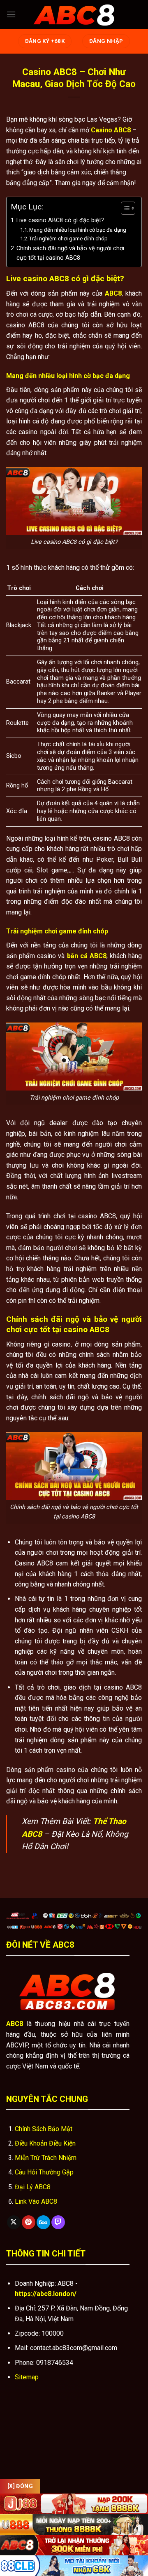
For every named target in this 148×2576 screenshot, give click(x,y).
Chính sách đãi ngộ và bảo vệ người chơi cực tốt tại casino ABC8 (70, 253)
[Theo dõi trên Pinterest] (29, 2222)
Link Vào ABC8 (36, 2201)
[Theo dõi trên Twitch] (58, 2222)
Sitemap (27, 2377)
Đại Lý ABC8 (33, 2187)
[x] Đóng (20, 2486)
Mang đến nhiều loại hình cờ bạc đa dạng (78, 230)
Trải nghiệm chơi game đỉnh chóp (68, 239)
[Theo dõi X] (14, 2222)
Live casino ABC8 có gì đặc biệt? (60, 220)
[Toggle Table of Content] (124, 208)
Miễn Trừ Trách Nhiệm (46, 2158)
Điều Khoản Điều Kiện (45, 2143)
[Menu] (11, 14)
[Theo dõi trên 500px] (43, 2222)
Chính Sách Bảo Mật (44, 2129)
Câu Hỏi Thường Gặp (44, 2172)
